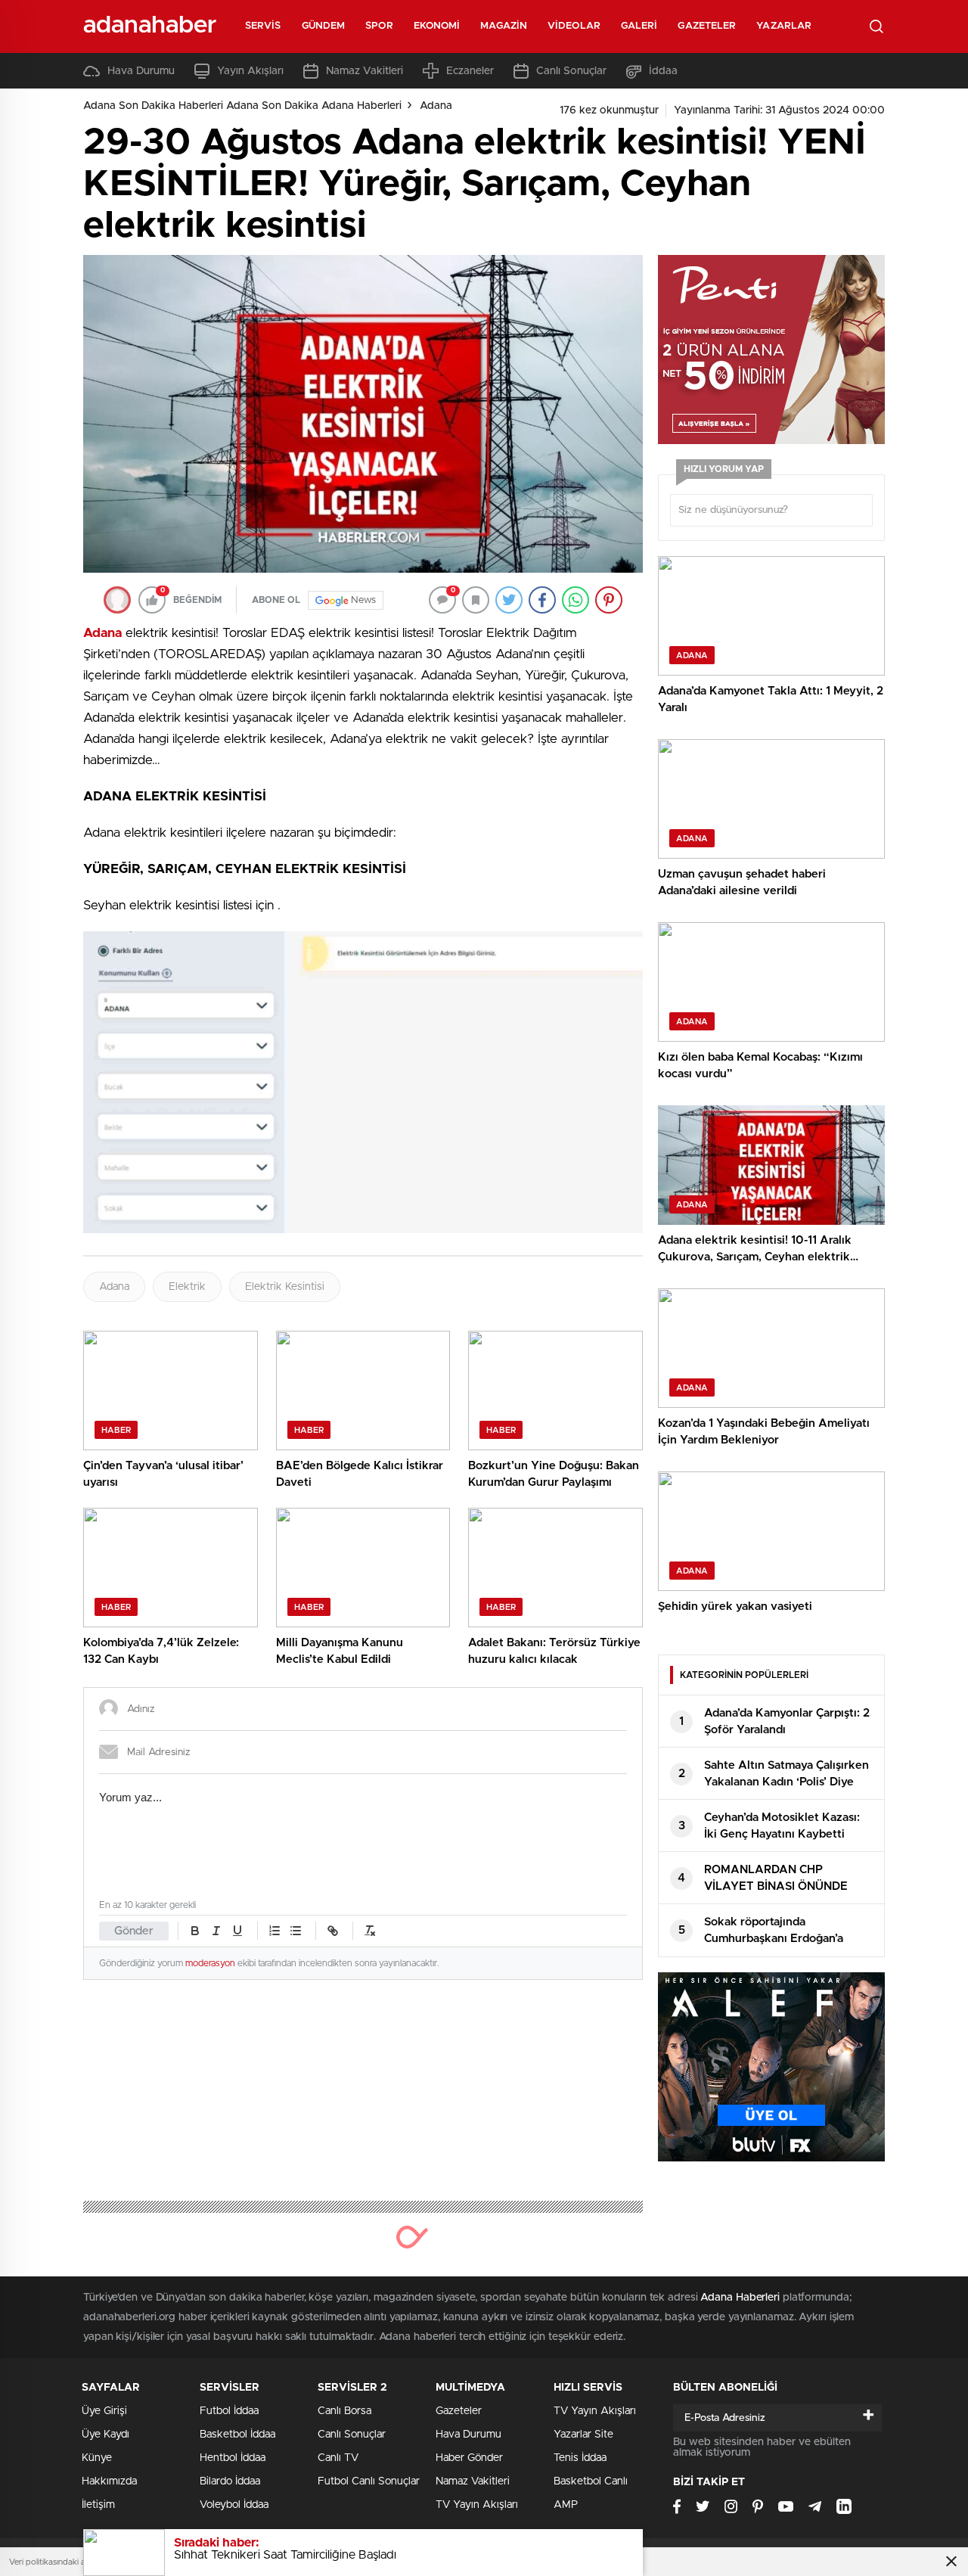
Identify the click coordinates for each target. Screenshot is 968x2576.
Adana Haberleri (740, 2298)
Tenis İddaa (580, 2458)
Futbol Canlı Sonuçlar (369, 2481)
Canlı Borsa (344, 2411)
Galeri (639, 26)
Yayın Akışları (250, 71)
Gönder (134, 1931)
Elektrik (187, 1287)
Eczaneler (470, 71)
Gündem (324, 26)
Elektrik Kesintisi (285, 1287)
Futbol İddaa (229, 2411)
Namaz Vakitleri (365, 71)
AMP (566, 2505)
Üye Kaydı (105, 2435)
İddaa (663, 71)
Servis (263, 26)
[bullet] (296, 1931)
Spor (379, 26)
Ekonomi (437, 26)
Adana (436, 106)
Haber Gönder (469, 2458)
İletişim (98, 2505)
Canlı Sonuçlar (571, 71)
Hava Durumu (141, 71)
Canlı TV (338, 2458)
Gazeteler (707, 26)
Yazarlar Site (583, 2435)
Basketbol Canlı (591, 2481)
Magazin (504, 26)
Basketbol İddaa (237, 2435)
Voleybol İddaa (234, 2505)
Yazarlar (784, 26)
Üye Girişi (104, 2411)
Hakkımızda (109, 2481)
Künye (97, 2458)
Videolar (574, 26)
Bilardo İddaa (230, 2481)
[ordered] (275, 1931)
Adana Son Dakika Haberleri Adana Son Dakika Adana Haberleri (242, 106)
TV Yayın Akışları (477, 2505)
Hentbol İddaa (233, 2458)
